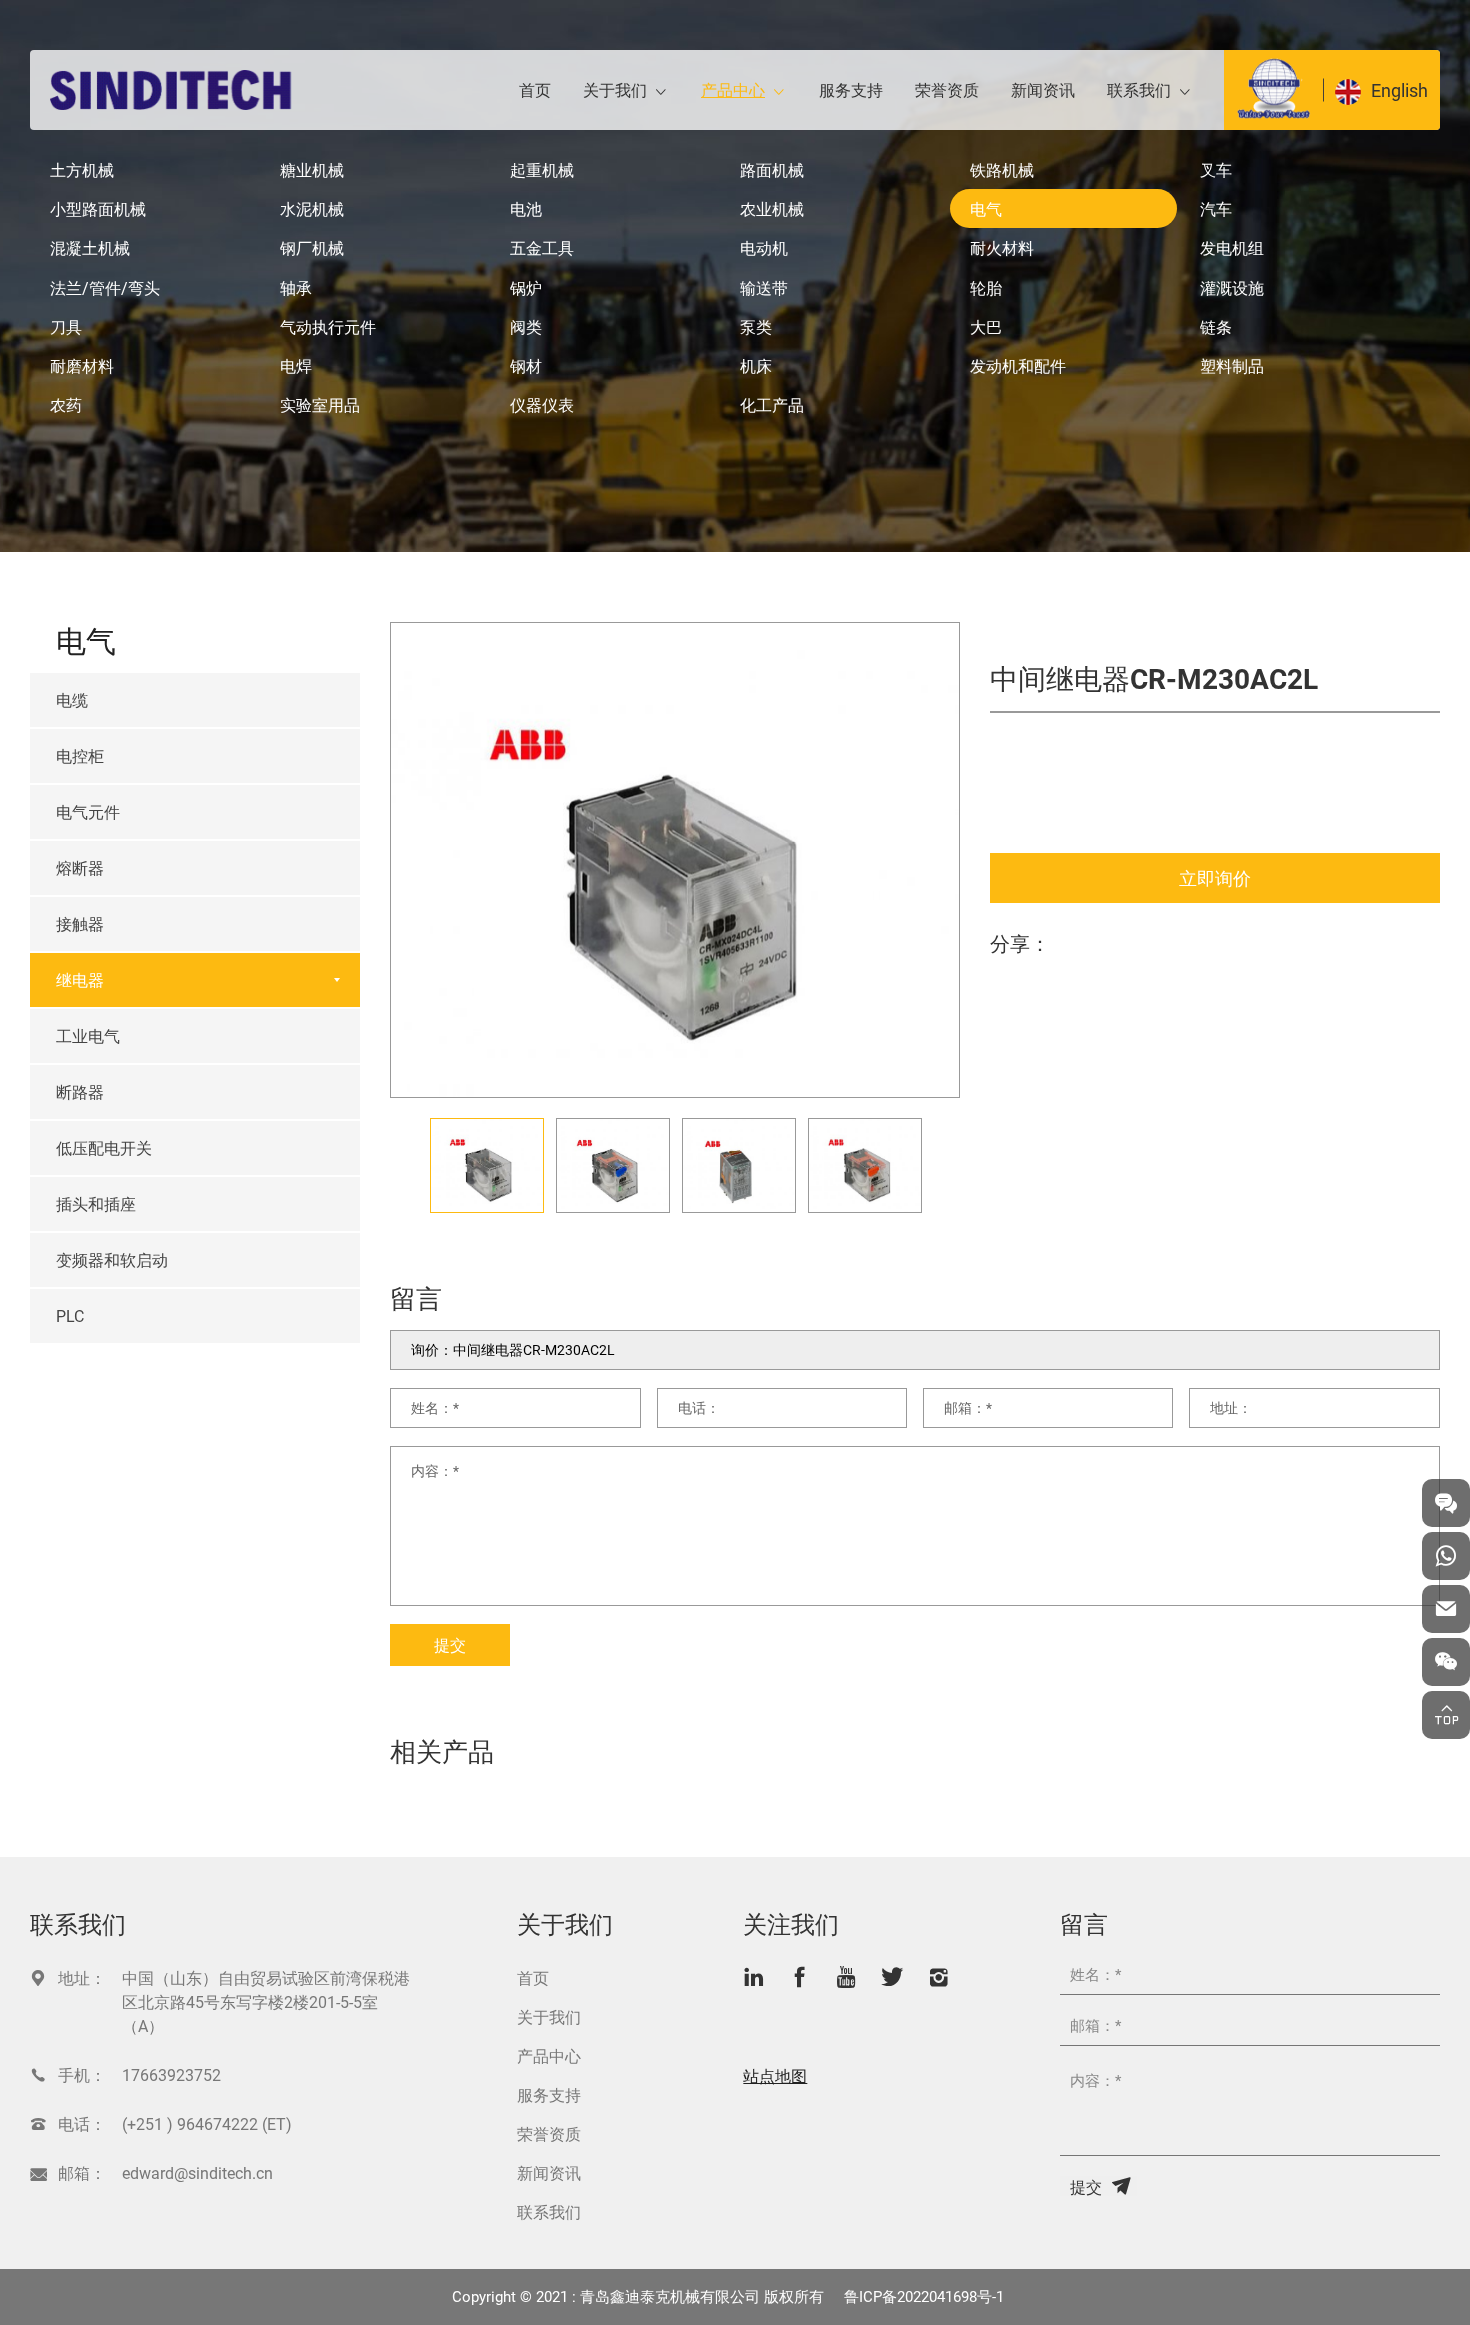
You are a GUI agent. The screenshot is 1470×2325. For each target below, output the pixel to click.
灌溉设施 (1232, 287)
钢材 (526, 365)
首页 (535, 89)
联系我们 (1139, 89)
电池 (526, 208)
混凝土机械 (90, 247)
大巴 (986, 326)
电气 (986, 208)
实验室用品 (320, 404)
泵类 (756, 326)
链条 (1216, 326)
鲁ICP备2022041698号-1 (924, 2296)
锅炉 (526, 287)
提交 (450, 1644)
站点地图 (775, 2076)
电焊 (296, 365)
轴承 (296, 287)
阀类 (526, 326)
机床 (756, 365)
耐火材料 (1002, 247)
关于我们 (615, 89)
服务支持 (851, 89)
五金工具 (542, 247)
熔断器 (80, 867)
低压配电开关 (104, 1147)
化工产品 (772, 404)
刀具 (66, 326)
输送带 (764, 287)
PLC (70, 1315)
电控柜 (80, 755)
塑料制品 (1232, 365)
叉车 (1216, 169)
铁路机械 (1002, 169)
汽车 (1216, 208)
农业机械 (772, 208)
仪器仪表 (542, 404)
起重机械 (542, 169)
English (1399, 90)
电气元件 (88, 811)
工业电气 (88, 1035)
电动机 (764, 247)
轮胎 (986, 287)
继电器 (80, 979)
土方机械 (82, 169)
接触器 (80, 923)
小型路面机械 (98, 208)
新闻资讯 (1043, 89)
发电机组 (1232, 247)
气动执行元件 (328, 326)
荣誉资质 (947, 89)
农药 (66, 404)
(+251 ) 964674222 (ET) (207, 2123)
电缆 (72, 699)
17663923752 (171, 2074)
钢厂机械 (312, 247)
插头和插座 (96, 1203)
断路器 (80, 1091)
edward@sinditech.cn (197, 2172)
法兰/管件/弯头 (105, 287)
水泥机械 (312, 208)
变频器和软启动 (112, 1259)
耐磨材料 (82, 365)
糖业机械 (312, 169)
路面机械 (772, 169)
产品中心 (733, 89)
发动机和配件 (1018, 365)
